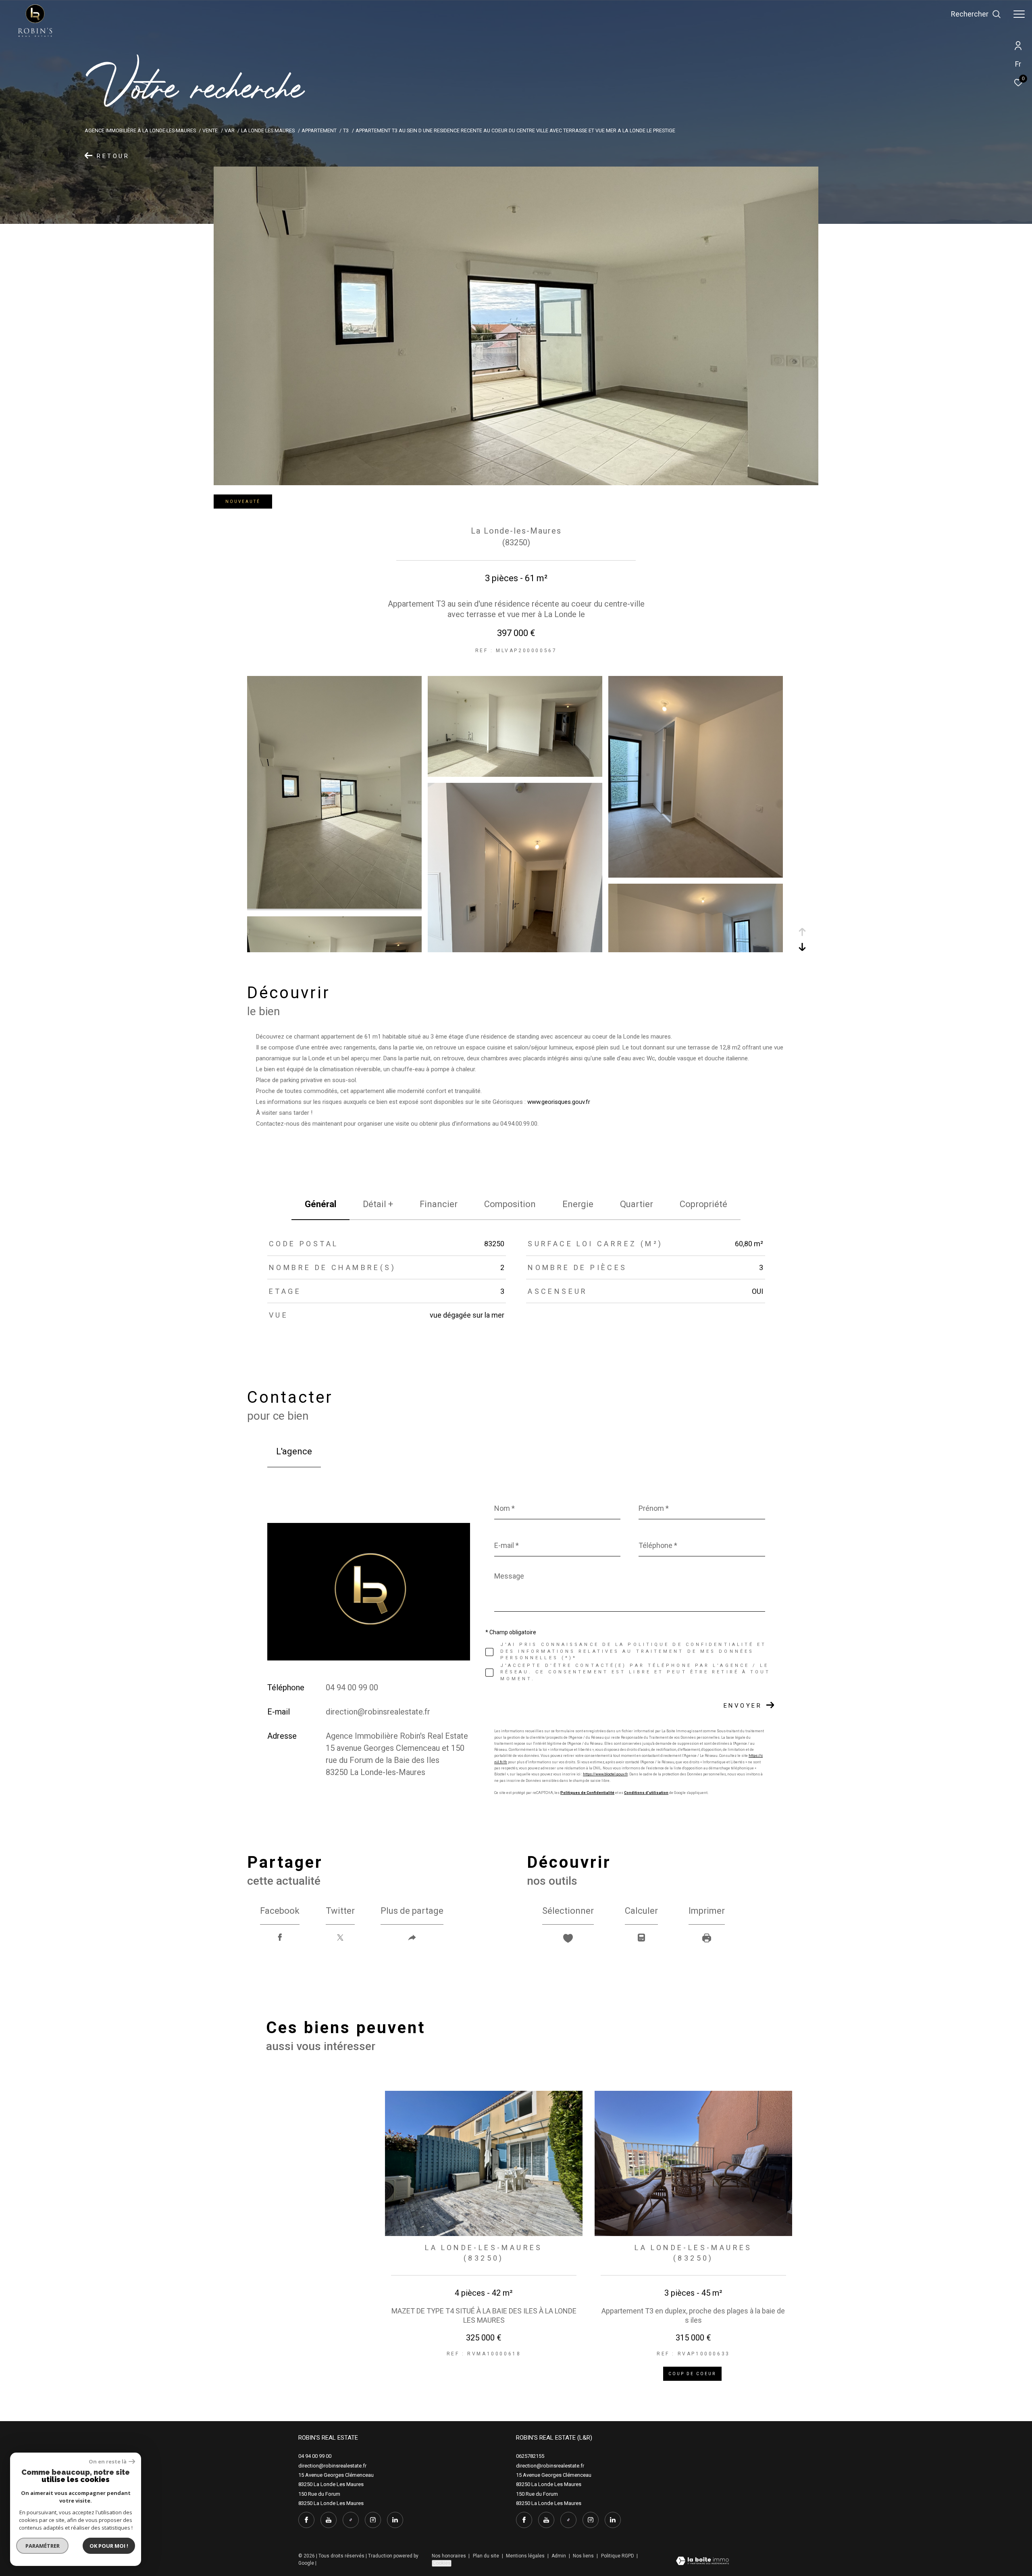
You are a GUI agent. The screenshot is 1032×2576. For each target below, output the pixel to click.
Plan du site (487, 2556)
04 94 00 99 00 (352, 1687)
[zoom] (334, 907)
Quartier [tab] (637, 1204)
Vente (210, 130)
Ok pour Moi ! (109, 2546)
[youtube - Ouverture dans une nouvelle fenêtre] (329, 2520)
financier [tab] (439, 1204)
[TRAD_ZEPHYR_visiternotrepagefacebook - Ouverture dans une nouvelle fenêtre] (306, 2520)
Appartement (319, 130)
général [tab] (320, 1204)
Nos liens (584, 2556)
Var (230, 130)
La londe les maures (268, 130)
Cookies (442, 2563)
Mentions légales (526, 2556)
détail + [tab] (378, 1204)
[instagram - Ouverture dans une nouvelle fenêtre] (373, 2520)
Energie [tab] (578, 1204)
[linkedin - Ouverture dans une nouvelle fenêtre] (395, 2520)
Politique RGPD (618, 2556)
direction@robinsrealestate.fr (378, 1712)
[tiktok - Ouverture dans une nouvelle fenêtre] (351, 2520)
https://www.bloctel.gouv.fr (605, 1774)
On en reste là (108, 2462)
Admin (559, 2556)
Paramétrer (43, 2546)
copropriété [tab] (703, 1204)
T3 (346, 130)
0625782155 (530, 2456)
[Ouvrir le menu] (1019, 14)
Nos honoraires (449, 2556)
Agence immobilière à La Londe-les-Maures (140, 130)
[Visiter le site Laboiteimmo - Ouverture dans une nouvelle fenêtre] (702, 2562)
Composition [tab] (510, 1204)
